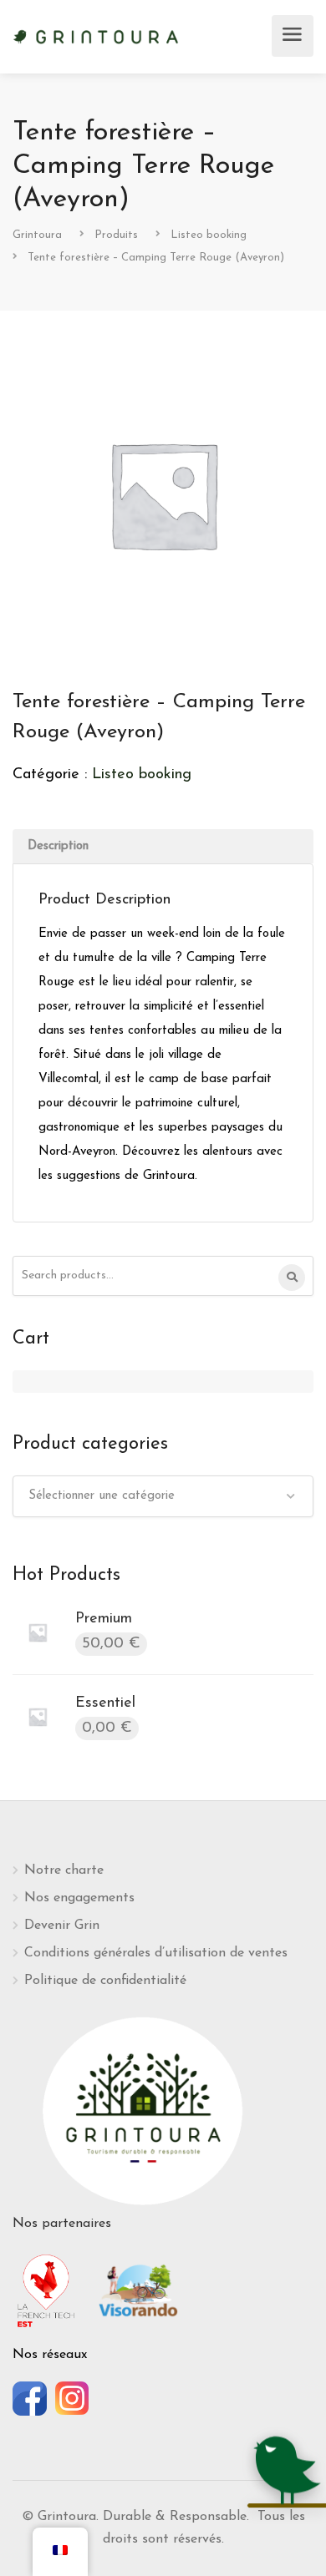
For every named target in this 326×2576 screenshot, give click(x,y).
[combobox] (163, 1496)
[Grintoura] (96, 35)
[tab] (163, 846)
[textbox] (163, 1496)
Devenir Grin (62, 1926)
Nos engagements (79, 1898)
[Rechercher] (292, 1278)
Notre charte (64, 1870)
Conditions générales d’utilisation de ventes (156, 1953)
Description (58, 846)
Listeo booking (142, 775)
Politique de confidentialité (105, 1981)
